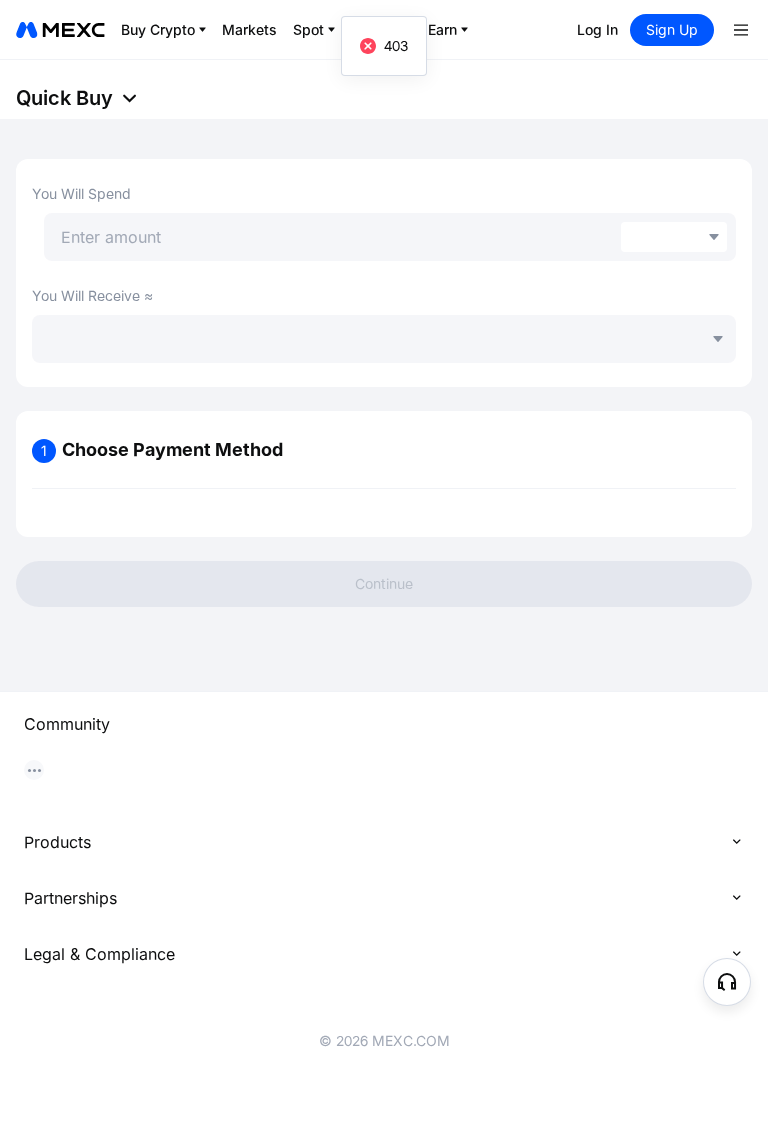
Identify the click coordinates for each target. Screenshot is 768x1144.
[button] (727, 982)
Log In (597, 29)
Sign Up (672, 29)
